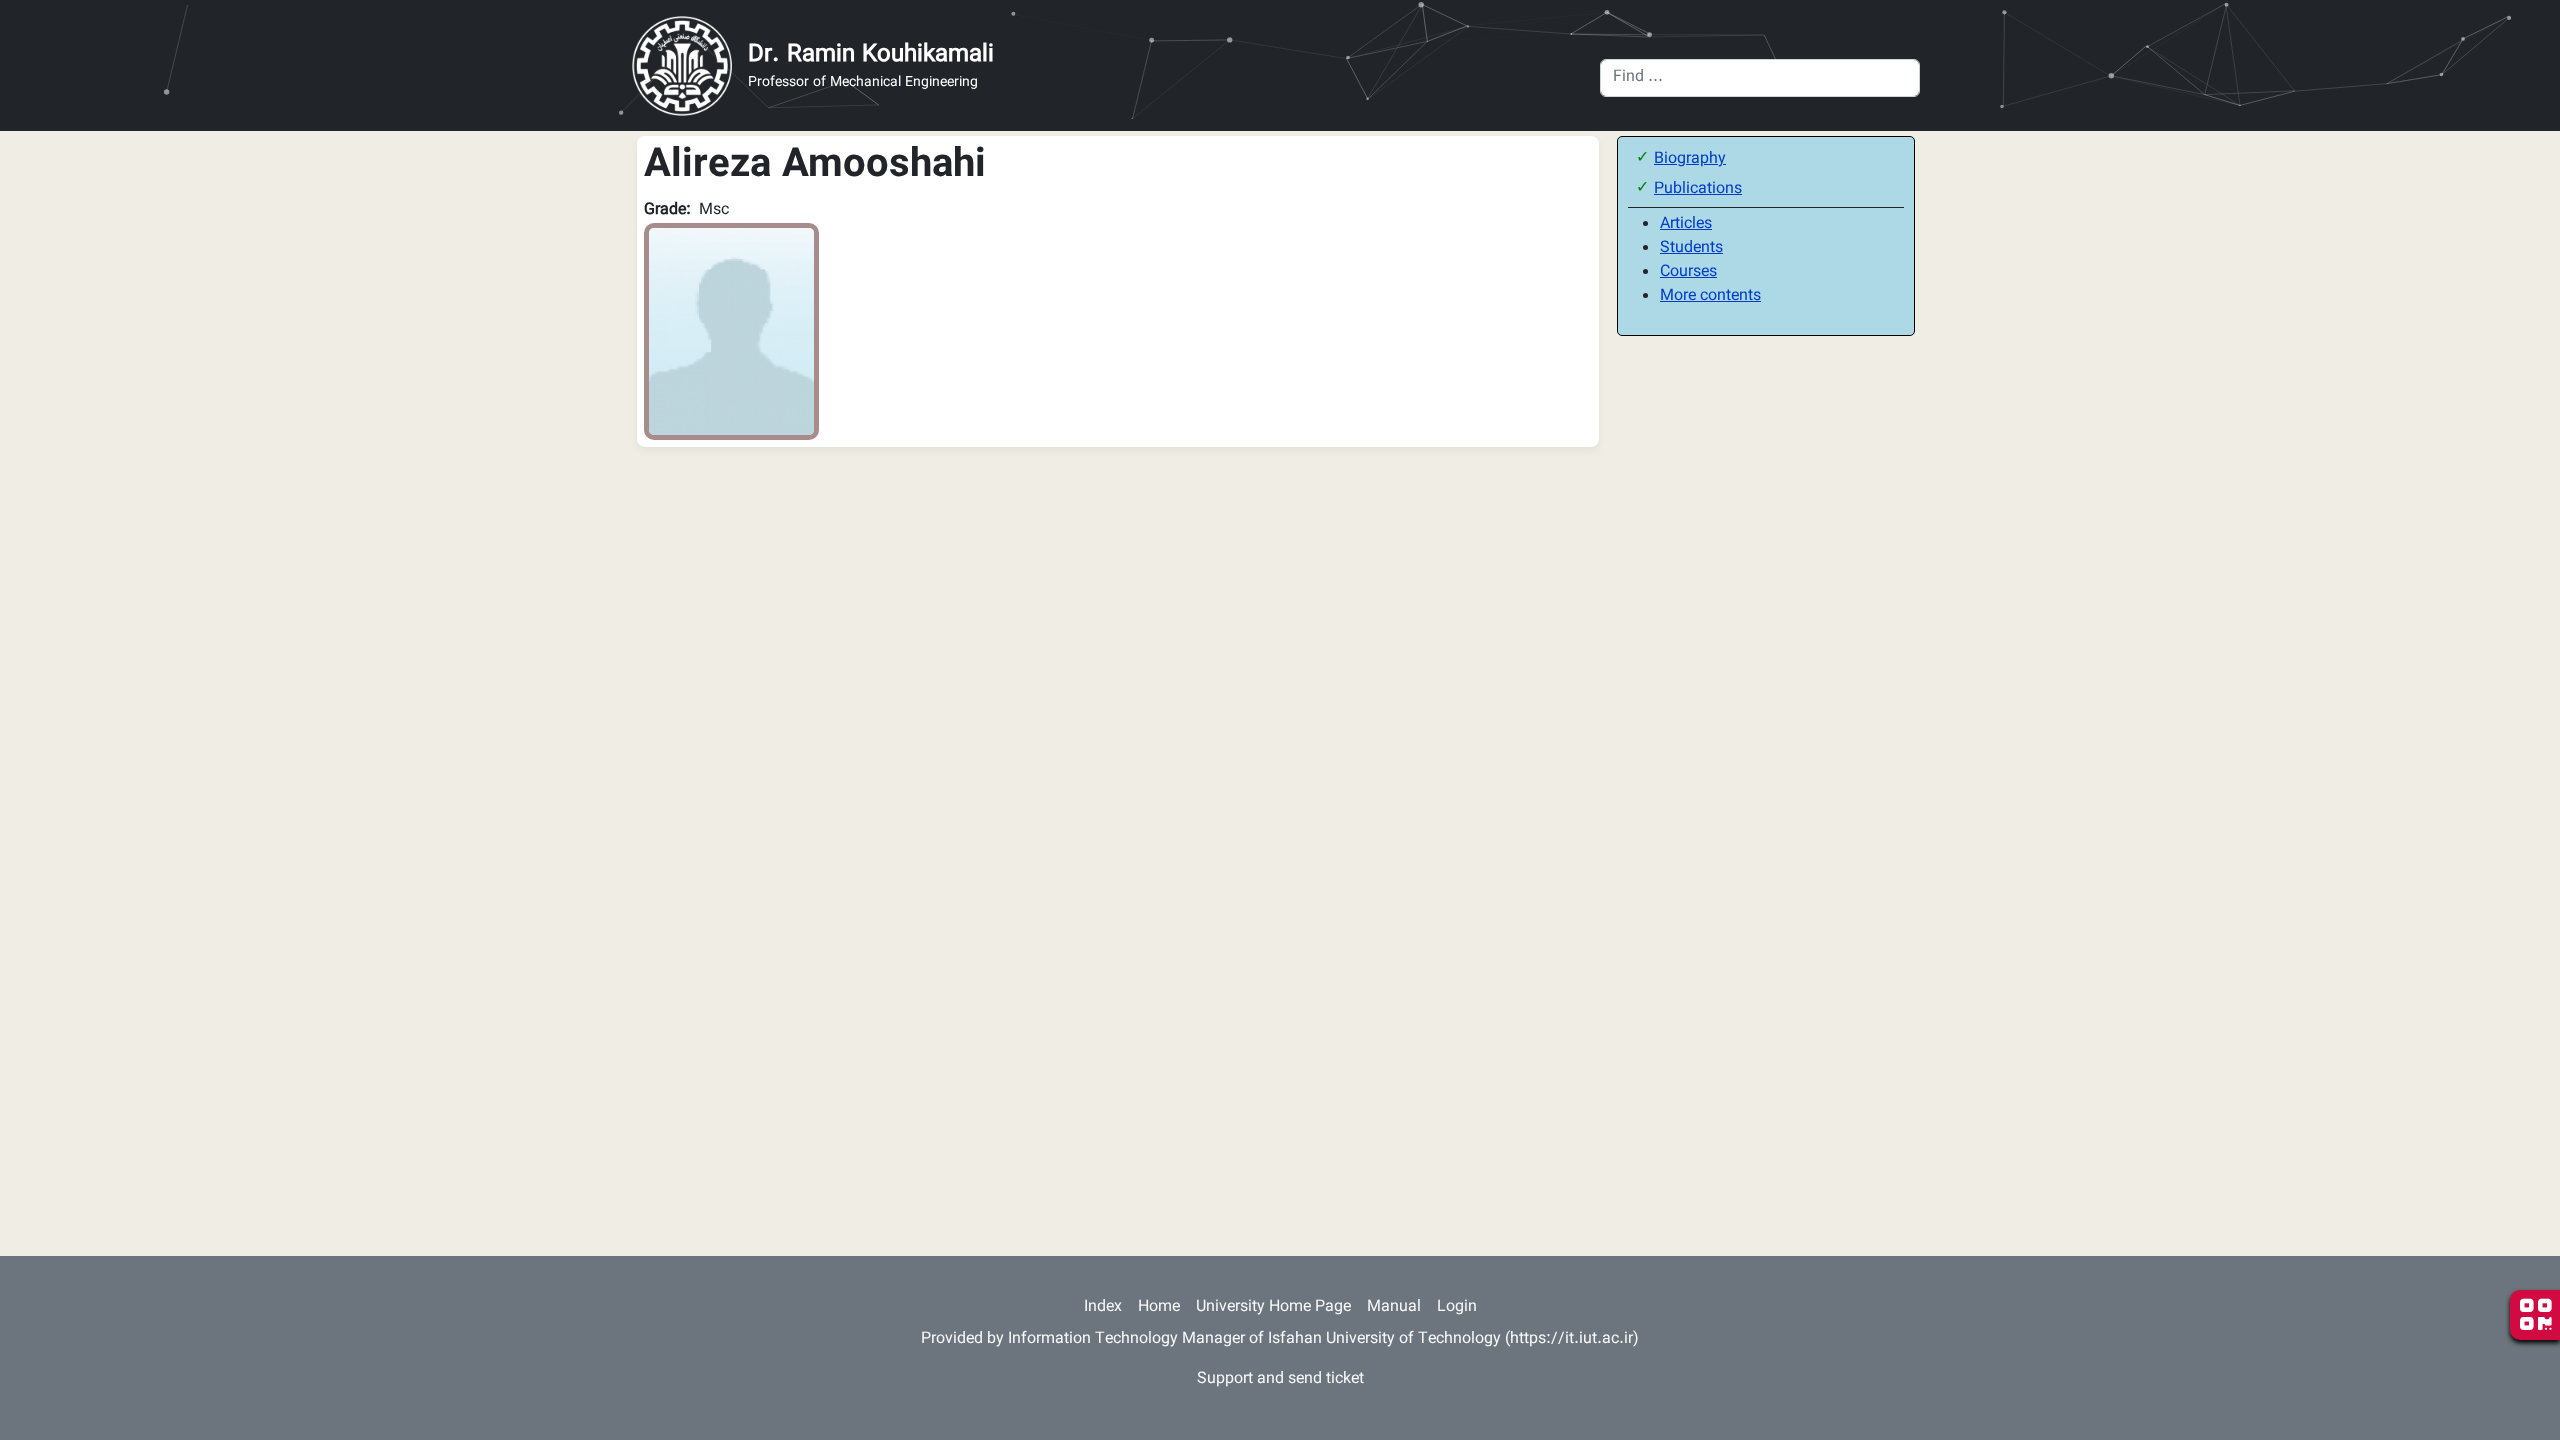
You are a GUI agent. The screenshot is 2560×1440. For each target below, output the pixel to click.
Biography (1690, 159)
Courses (1688, 272)
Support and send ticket (1280, 1379)
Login (1457, 1307)
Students (1691, 248)
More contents (1710, 296)
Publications (1698, 189)
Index (1103, 1307)
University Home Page (1273, 1307)
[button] (731, 332)
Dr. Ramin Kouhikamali (871, 55)
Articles (1686, 224)
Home (1159, 1307)
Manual (1394, 1307)
